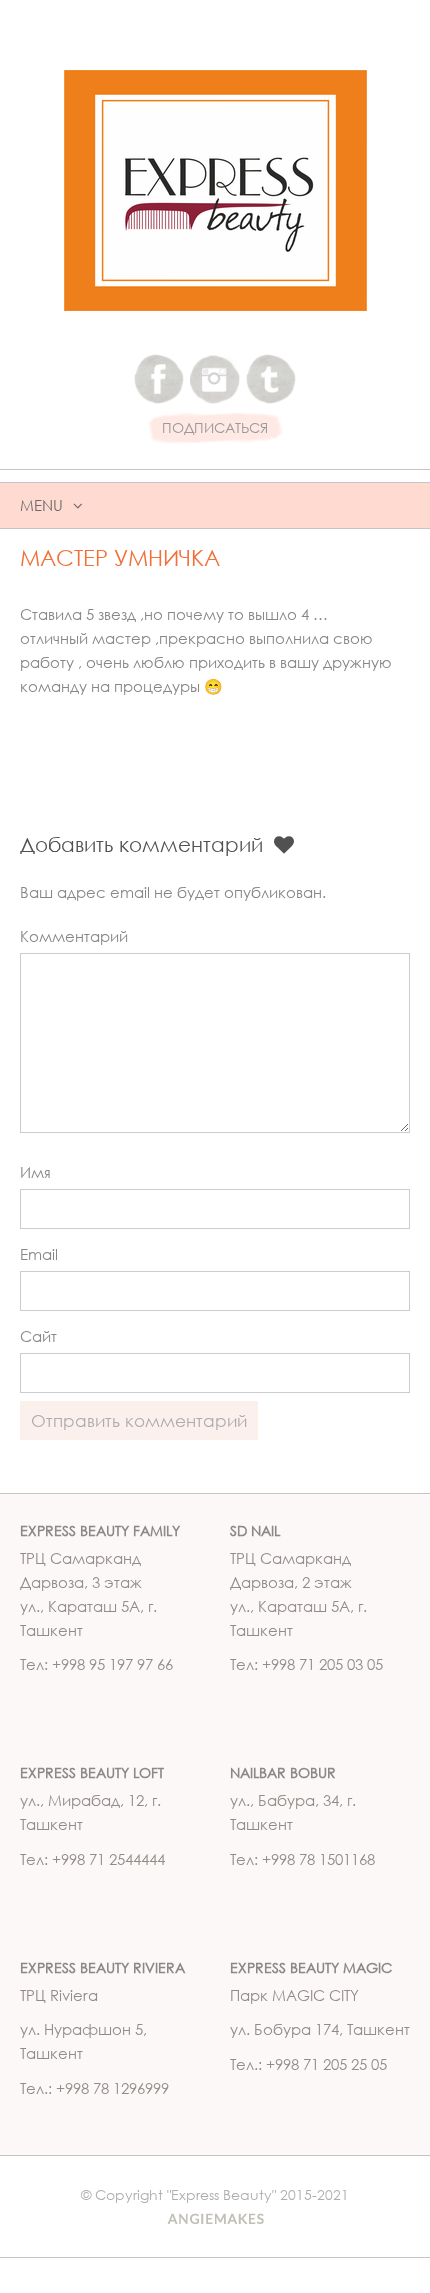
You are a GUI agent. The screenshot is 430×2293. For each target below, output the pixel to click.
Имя (35, 1172)
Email (39, 1254)
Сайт (38, 1336)
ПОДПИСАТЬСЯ (215, 428)
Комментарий (74, 936)
